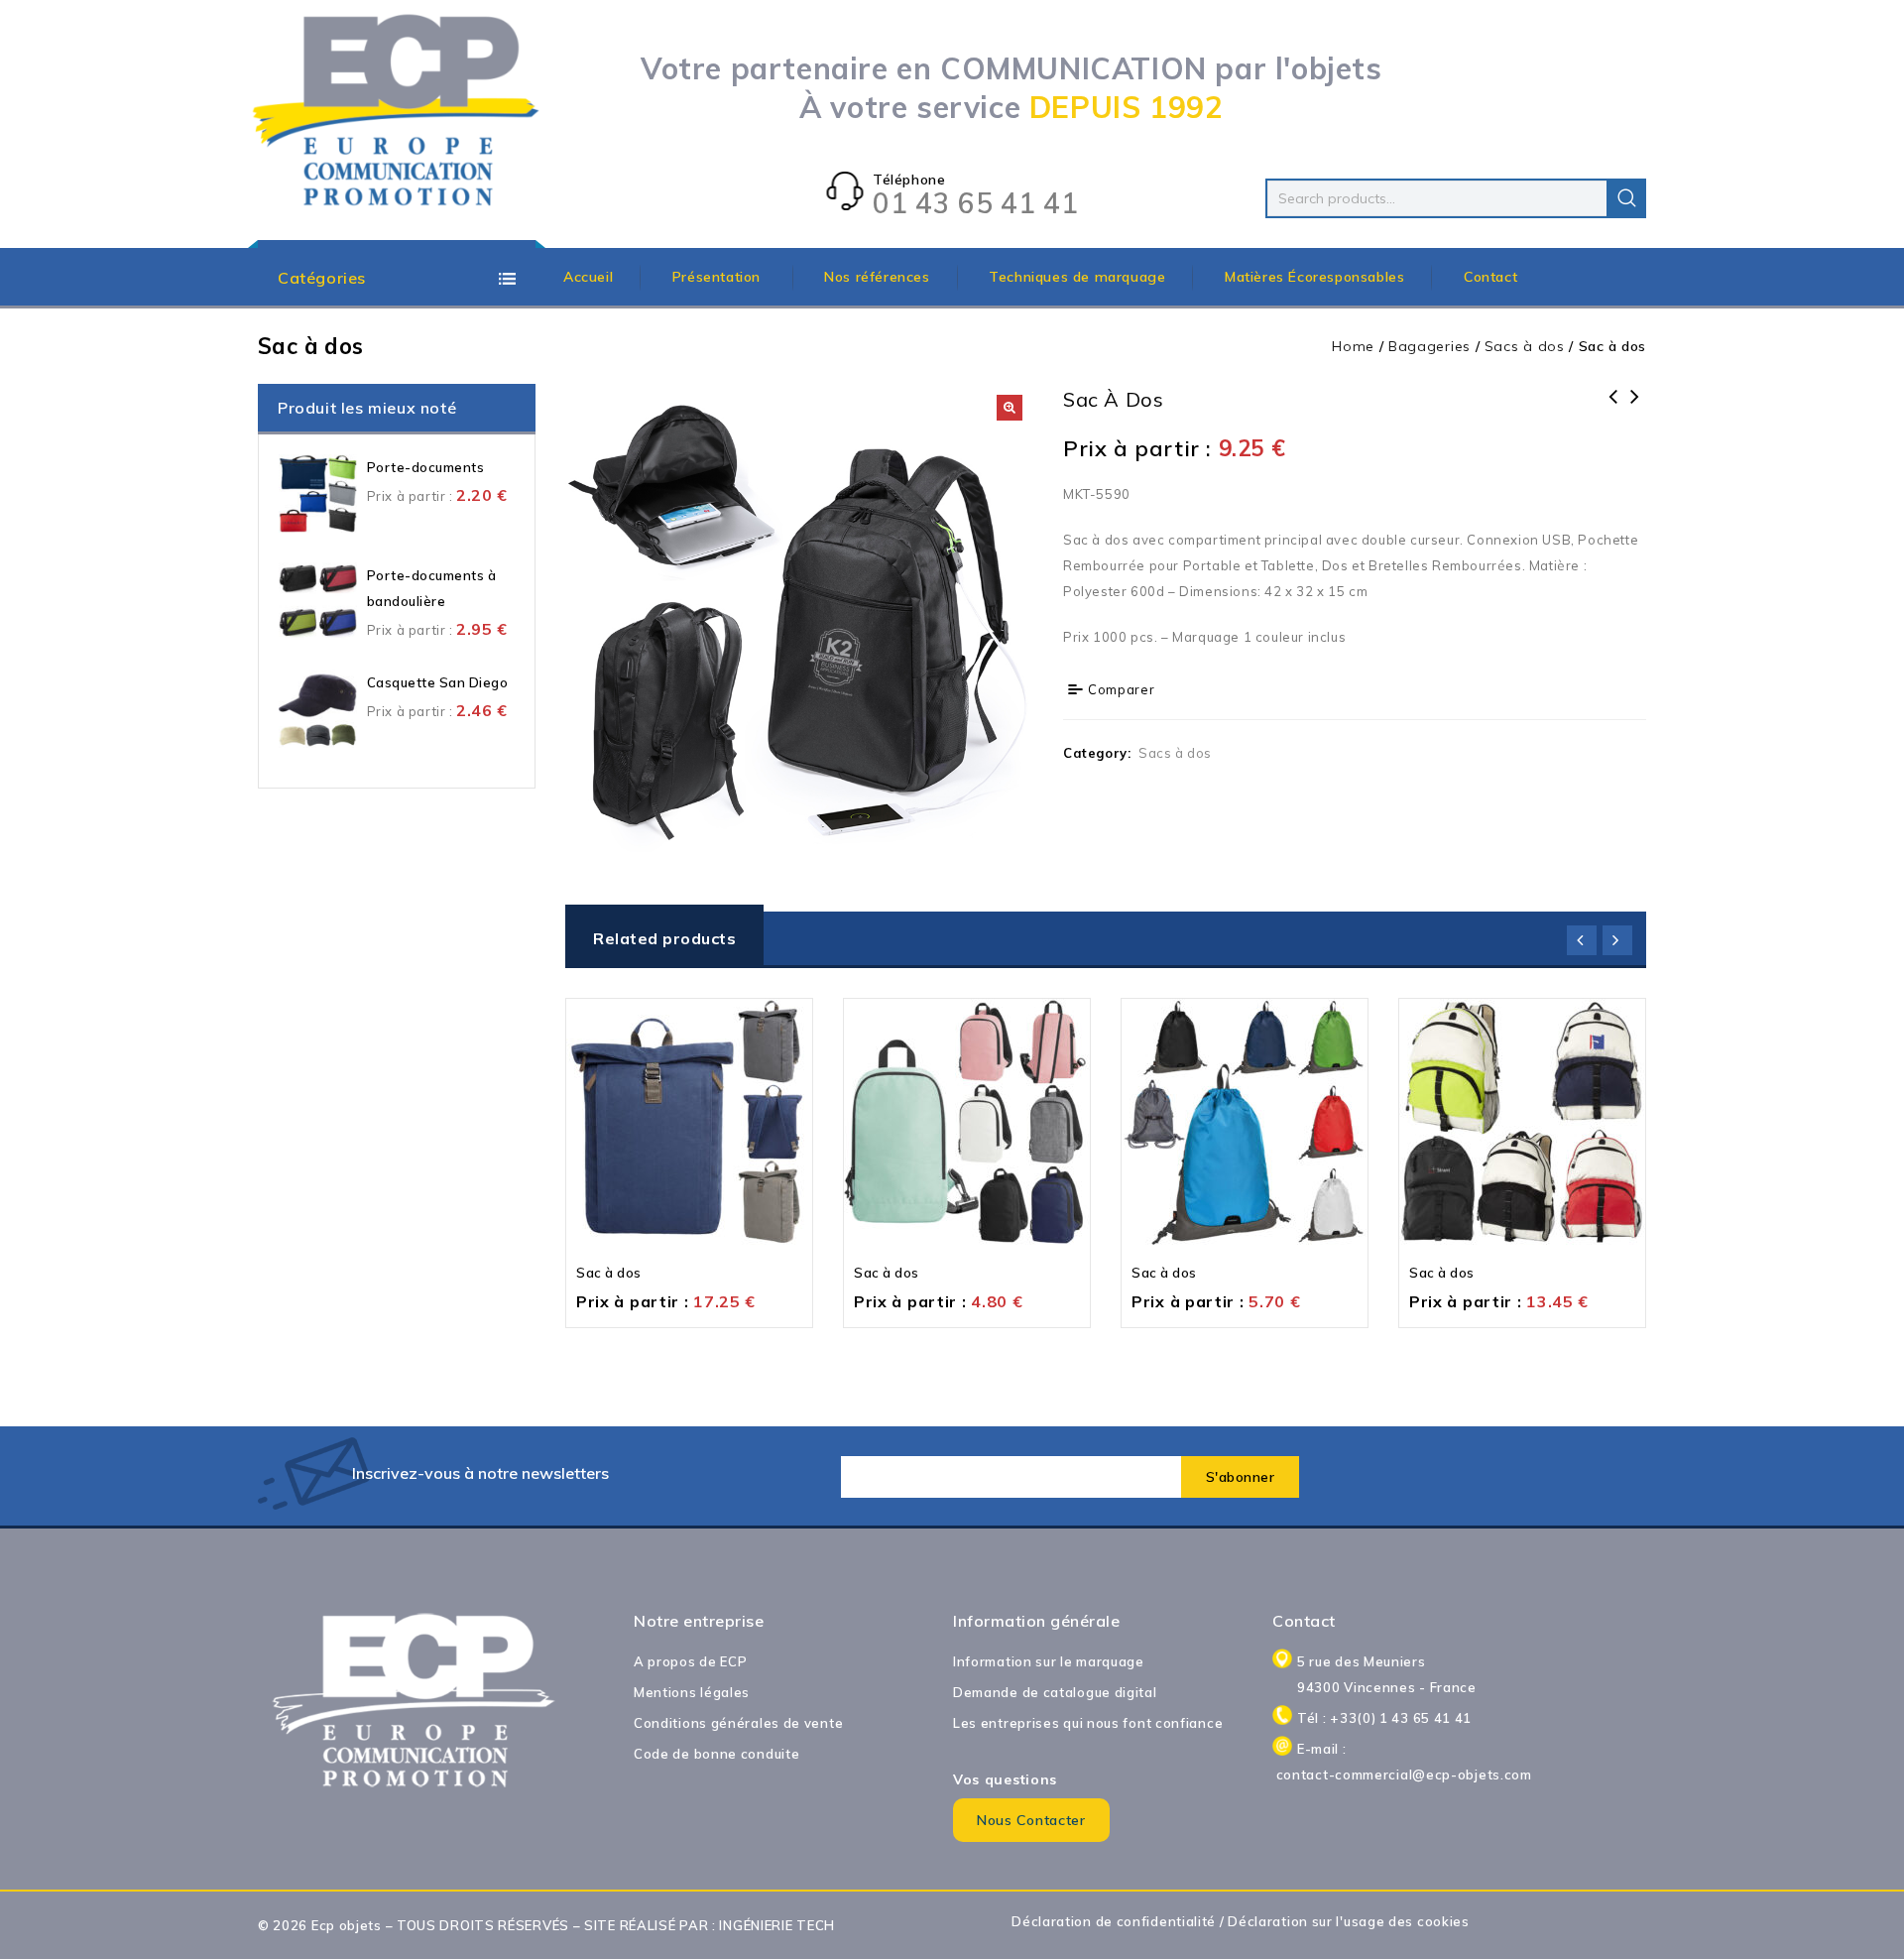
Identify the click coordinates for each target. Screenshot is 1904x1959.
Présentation (719, 277)
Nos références (877, 277)
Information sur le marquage (1049, 1661)
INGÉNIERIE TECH (777, 1925)
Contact (1490, 277)
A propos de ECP (691, 1661)
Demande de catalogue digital (1055, 1692)
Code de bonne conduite (716, 1754)
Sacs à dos (1525, 346)
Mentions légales (692, 1692)
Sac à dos (1613, 410)
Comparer (1122, 689)
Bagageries (1429, 346)
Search (1626, 198)
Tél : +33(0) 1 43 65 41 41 (1384, 1718)
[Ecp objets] (397, 112)
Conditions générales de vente (738, 1723)
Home (1353, 346)
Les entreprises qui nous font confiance (1088, 1723)
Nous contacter (1031, 1820)
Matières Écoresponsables (1314, 277)
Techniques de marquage (1077, 277)
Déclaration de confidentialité (1114, 1921)
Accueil (588, 277)
